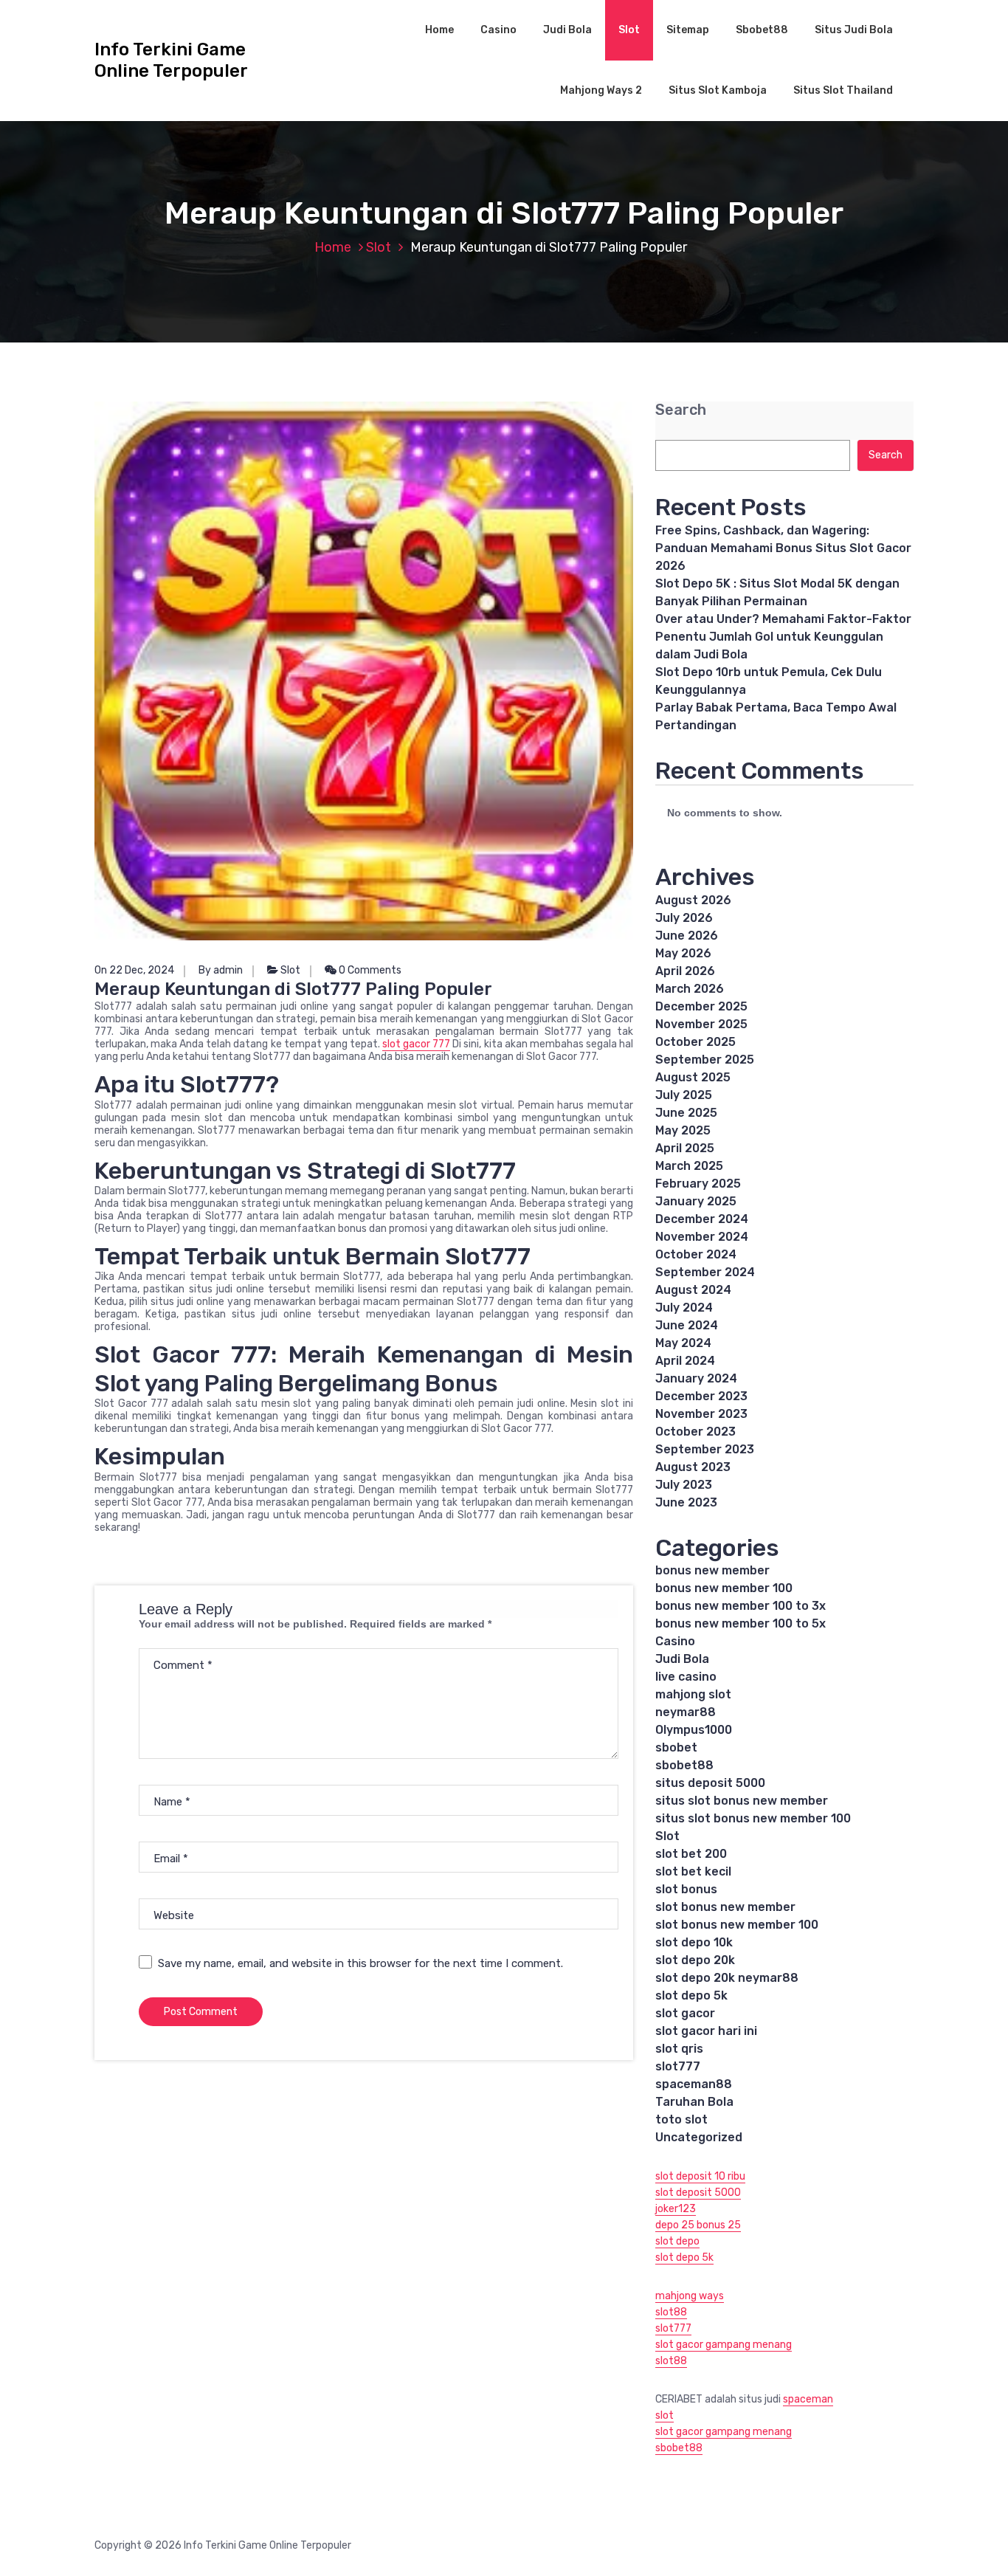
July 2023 (684, 1485)
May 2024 (683, 1343)
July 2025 (684, 1095)
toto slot (681, 2119)
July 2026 (684, 918)
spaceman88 (694, 2084)
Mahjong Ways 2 (601, 90)
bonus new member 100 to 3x (741, 1606)
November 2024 (702, 1237)
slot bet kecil (693, 1871)
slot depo (677, 2241)
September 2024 (705, 1272)
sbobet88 (684, 1765)
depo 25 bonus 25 (698, 2225)
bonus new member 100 (724, 1588)
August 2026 (693, 900)
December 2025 (701, 1006)
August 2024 (693, 1290)
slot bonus (686, 1889)
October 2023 (695, 1432)
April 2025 (685, 1148)
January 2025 (696, 1201)
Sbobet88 (762, 30)
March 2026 (690, 989)
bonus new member (712, 1570)
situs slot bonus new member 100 (753, 1818)
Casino (498, 30)
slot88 (671, 2312)
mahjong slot (693, 1694)
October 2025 (695, 1042)
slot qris (679, 2049)
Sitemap (688, 30)
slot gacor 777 (416, 1044)
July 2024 (684, 1308)
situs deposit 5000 (710, 1783)
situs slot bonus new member (742, 1801)
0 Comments (369, 970)
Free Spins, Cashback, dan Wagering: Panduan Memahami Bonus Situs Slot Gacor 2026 (783, 548)
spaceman (808, 2399)
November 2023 (701, 1414)
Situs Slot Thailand (843, 90)
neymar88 (686, 1712)
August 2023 (693, 1467)
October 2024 (696, 1254)
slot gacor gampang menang (724, 2345)
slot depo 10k (694, 1942)
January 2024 (696, 1378)
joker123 (676, 2209)
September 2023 (705, 1449)
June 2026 (687, 936)
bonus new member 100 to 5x (741, 1623)
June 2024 (687, 1325)
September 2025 (705, 1060)
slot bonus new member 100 (737, 1925)
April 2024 (685, 1361)
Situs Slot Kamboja (718, 90)
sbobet (676, 1747)
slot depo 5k (691, 1995)
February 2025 (698, 1184)
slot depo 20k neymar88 (727, 1978)
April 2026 (685, 971)
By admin (221, 970)
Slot (629, 30)
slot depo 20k (695, 1960)
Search (681, 410)
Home (439, 30)
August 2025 (693, 1077)
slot (664, 2415)
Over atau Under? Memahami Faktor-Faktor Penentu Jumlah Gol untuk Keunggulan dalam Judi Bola (783, 637)
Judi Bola (567, 30)
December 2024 (702, 1219)
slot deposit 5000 (698, 2193)
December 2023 (701, 1396)
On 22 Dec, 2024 (134, 970)
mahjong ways (690, 2296)
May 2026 (683, 953)
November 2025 (701, 1024)
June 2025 (686, 1113)
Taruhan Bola (694, 2102)
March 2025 (689, 1166)
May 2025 (683, 1130)
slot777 (678, 2066)
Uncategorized (699, 2137)
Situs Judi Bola (854, 30)
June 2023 (686, 1502)
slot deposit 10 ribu (700, 2176)
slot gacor (685, 2013)
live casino (686, 1677)
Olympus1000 (694, 1730)
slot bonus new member (725, 1907)
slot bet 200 (691, 1854)
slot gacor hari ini (706, 2031)
